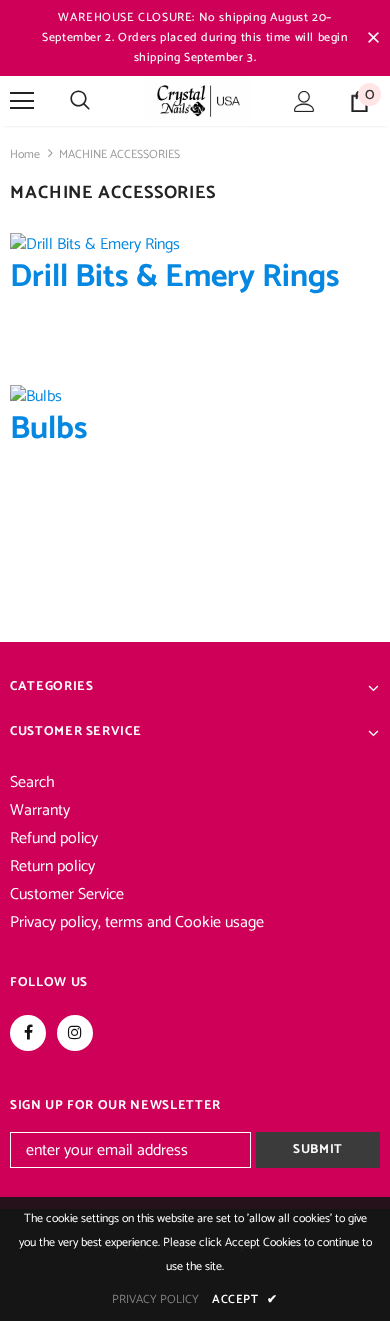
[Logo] (197, 100)
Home (25, 154)
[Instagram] (75, 1033)
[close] (373, 38)
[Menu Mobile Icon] (22, 101)
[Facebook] (28, 1033)
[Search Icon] (80, 101)
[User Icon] (304, 101)
